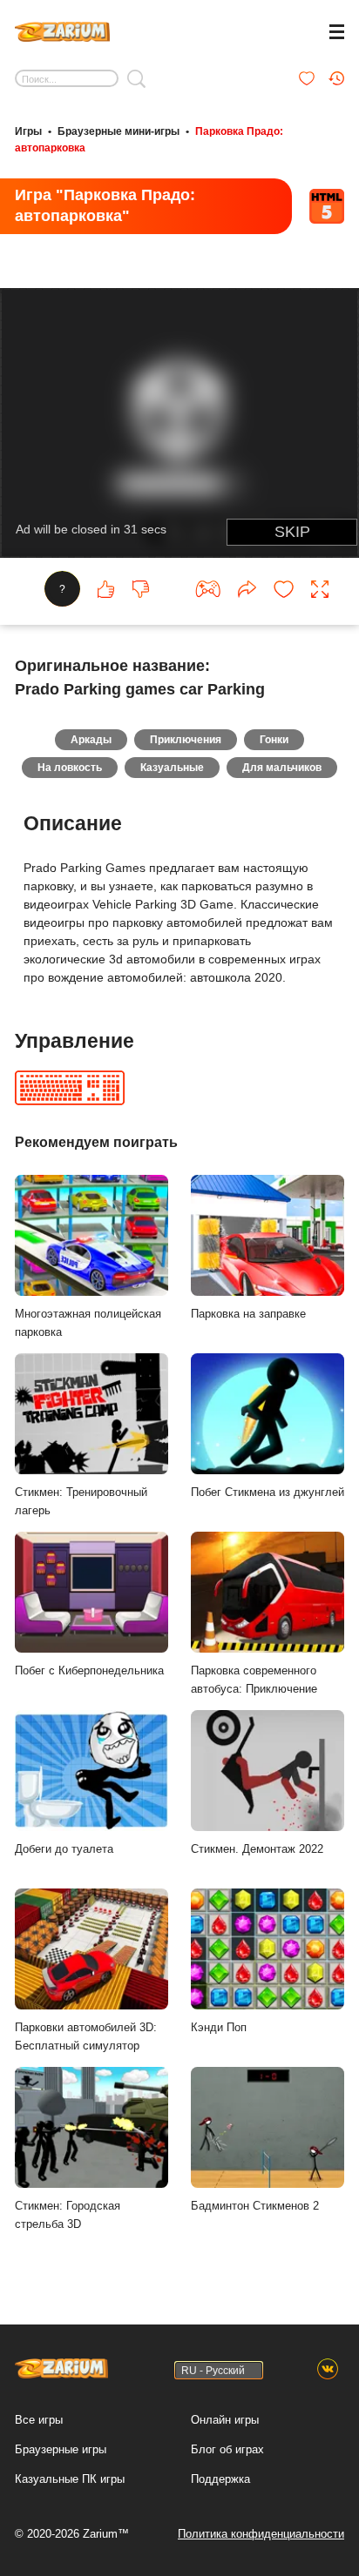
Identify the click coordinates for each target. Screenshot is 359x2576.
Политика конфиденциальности (261, 2534)
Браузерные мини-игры (119, 131)
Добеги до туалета (64, 1849)
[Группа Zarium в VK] (328, 2370)
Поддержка (220, 2479)
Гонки (274, 740)
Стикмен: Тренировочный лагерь (81, 1501)
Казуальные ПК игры (70, 2479)
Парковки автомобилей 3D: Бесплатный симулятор (86, 2036)
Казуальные (172, 768)
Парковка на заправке (248, 1314)
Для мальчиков (282, 768)
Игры (28, 131)
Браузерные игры (61, 2449)
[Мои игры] (307, 78)
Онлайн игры (225, 2420)
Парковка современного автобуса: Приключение (254, 1680)
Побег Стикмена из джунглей (268, 1492)
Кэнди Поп (219, 2027)
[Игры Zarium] (62, 30)
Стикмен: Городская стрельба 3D (68, 2215)
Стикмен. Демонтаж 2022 (257, 1849)
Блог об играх (227, 2449)
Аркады (91, 740)
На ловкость (70, 768)
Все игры (39, 2420)
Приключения (186, 740)
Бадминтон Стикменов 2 (255, 2206)
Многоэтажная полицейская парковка (88, 1323)
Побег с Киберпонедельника (89, 1670)
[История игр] (336, 78)
